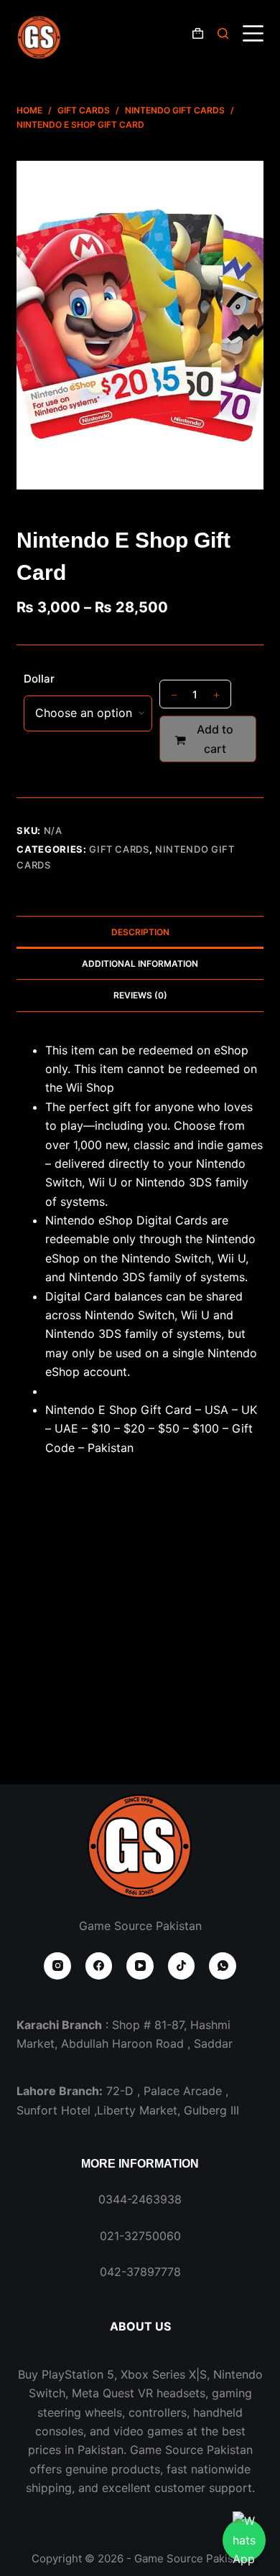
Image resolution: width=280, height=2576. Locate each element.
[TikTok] (182, 1966)
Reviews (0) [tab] (140, 995)
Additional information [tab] (140, 964)
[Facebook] (99, 1966)
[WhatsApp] (223, 1966)
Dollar (39, 679)
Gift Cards (119, 849)
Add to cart (215, 739)
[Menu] (253, 33)
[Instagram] (57, 1966)
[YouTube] (140, 1966)
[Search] (223, 33)
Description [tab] (140, 932)
